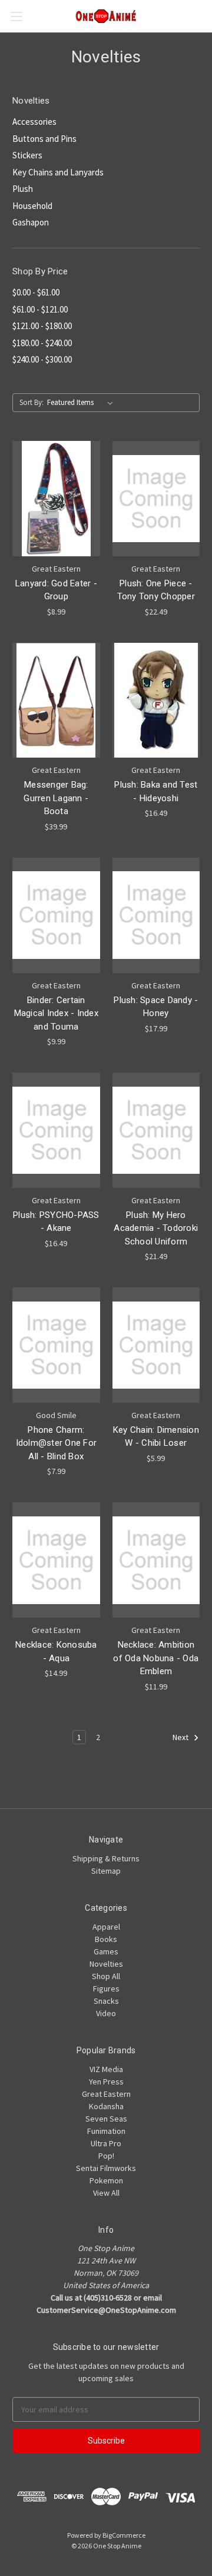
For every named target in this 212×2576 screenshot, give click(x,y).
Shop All (106, 1976)
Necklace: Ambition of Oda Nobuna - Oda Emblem (156, 1658)
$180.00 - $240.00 (42, 343)
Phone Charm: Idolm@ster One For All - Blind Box (57, 1443)
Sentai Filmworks (106, 2168)
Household (32, 206)
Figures (106, 1989)
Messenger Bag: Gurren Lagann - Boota (56, 798)
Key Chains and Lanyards (58, 172)
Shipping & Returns (106, 1858)
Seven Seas (106, 2119)
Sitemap (106, 1871)
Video (106, 2013)
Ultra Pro (106, 2143)
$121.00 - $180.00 (42, 326)
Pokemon (106, 2180)
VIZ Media (106, 2069)
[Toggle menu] (16, 16)
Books (106, 1939)
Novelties (106, 1964)
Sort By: (32, 402)
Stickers (27, 155)
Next (181, 1737)
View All (106, 2193)
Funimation (106, 2131)
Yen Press (106, 2082)
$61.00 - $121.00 (40, 309)
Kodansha (106, 2106)
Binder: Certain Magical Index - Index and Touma (56, 1013)
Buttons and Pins (44, 139)
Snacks (106, 2001)
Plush (23, 189)
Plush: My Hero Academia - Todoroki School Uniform (156, 1228)
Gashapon (31, 222)
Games (106, 1951)
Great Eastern (106, 2094)
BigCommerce (124, 2535)
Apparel (106, 1927)
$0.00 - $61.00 (36, 292)
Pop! (106, 2156)
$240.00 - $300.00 (42, 359)
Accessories (34, 122)
